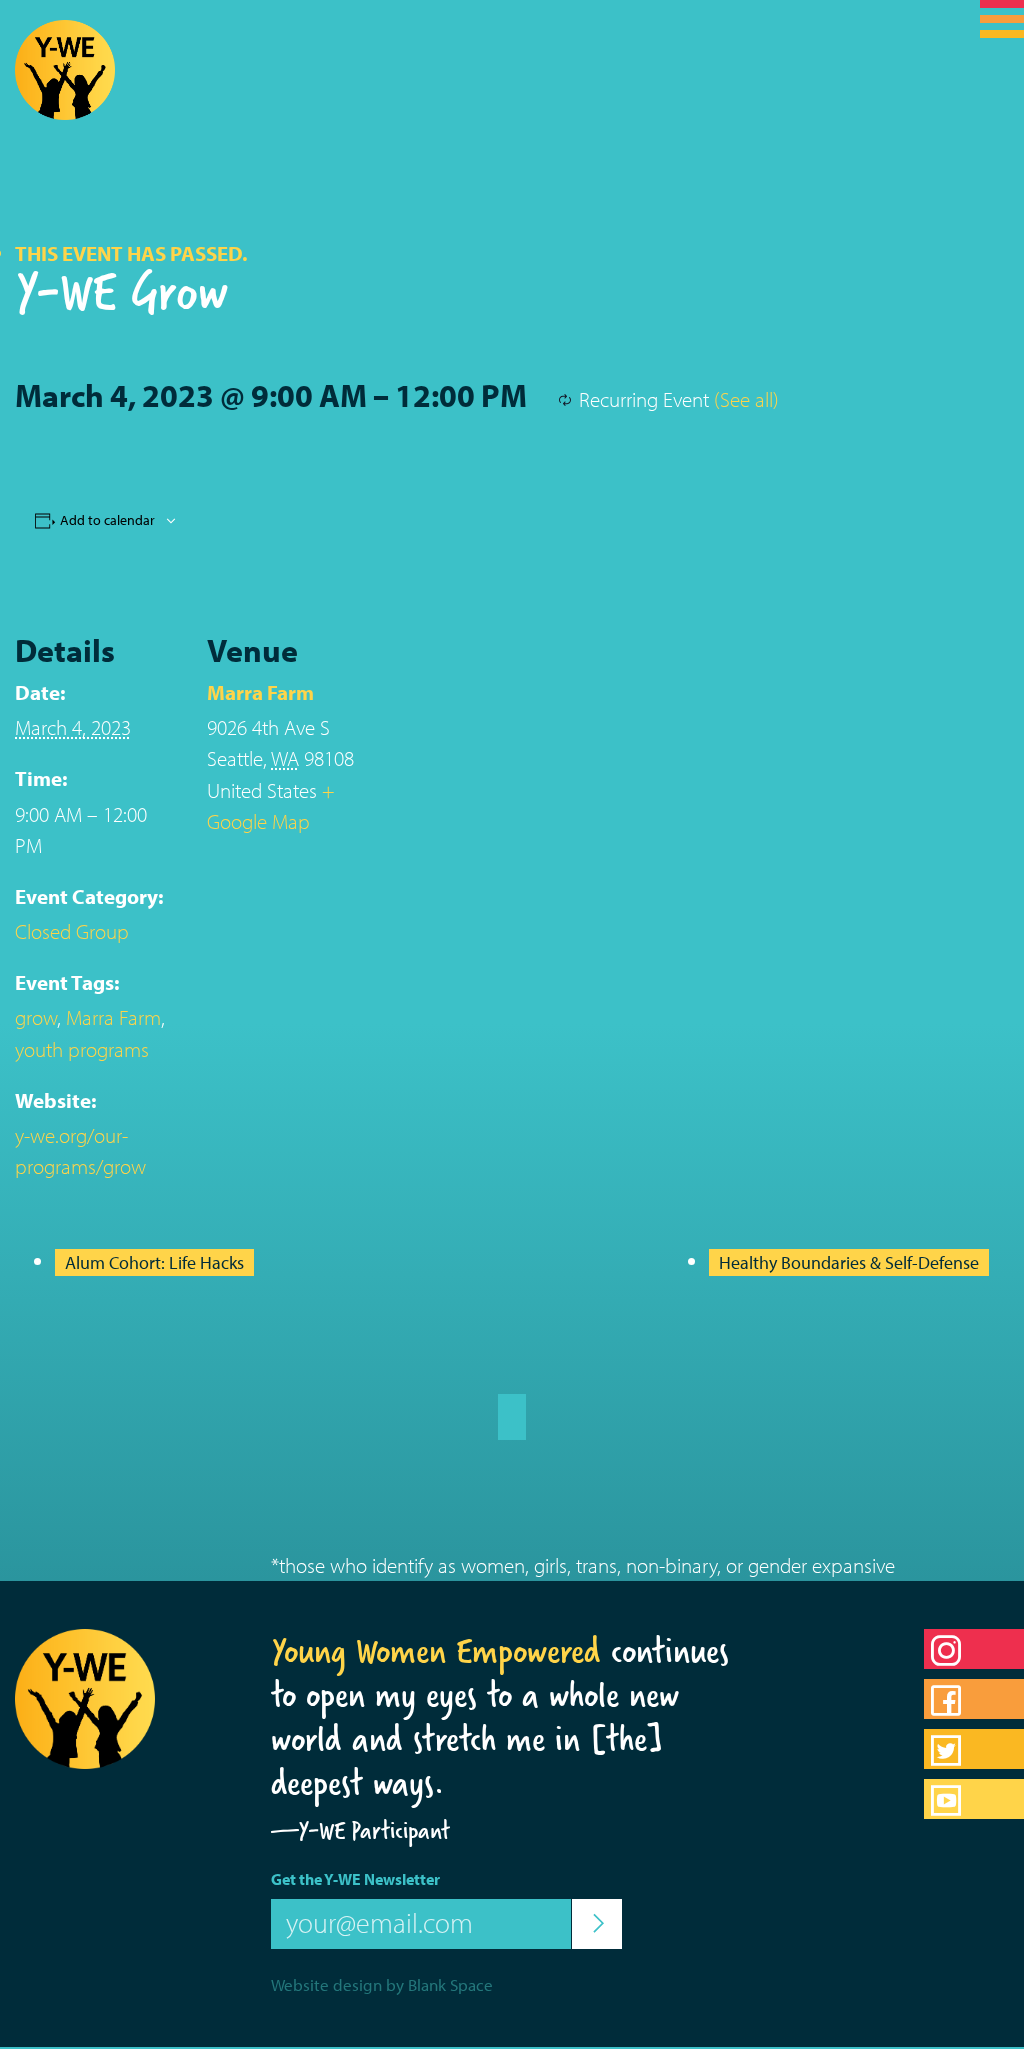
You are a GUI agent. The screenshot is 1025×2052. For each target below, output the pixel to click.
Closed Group (72, 931)
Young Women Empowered (436, 1651)
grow (36, 1017)
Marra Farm (113, 1017)
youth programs (82, 1049)
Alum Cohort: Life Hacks (154, 1262)
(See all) (746, 399)
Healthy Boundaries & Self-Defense (849, 1262)
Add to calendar (107, 520)
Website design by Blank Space (382, 1984)
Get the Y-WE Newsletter (355, 1879)
